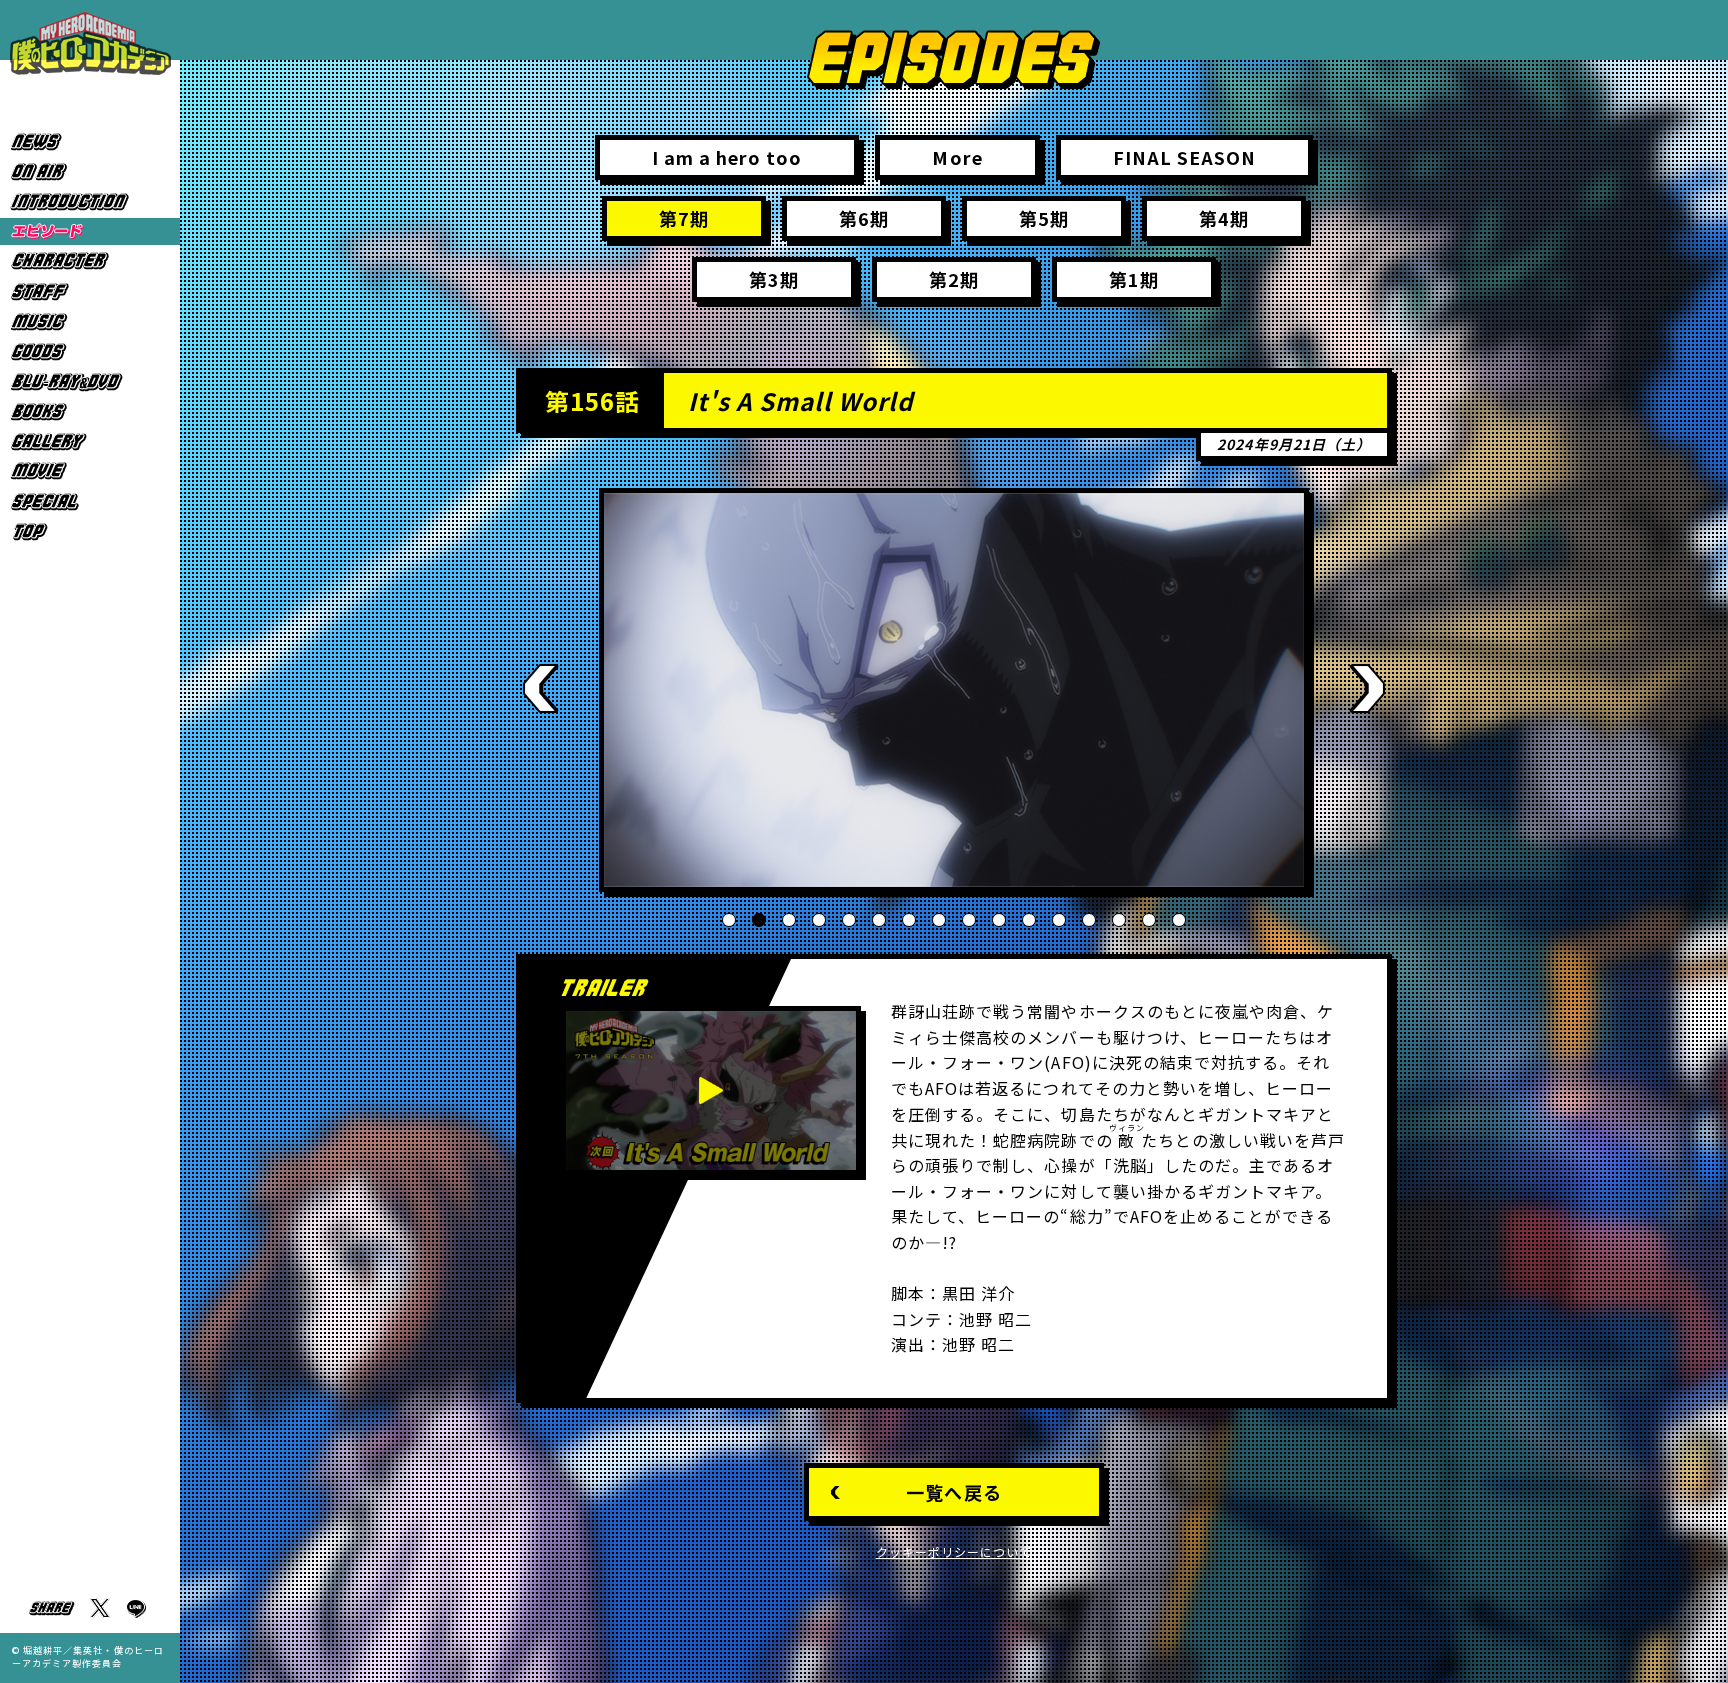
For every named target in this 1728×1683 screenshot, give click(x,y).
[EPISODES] (90, 231)
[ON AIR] (90, 171)
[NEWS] (90, 141)
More (957, 157)
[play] (711, 1090)
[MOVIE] (90, 471)
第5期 (1044, 218)
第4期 (1224, 218)
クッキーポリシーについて (954, 1551)
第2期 (954, 279)
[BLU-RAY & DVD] (90, 381)
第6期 (864, 218)
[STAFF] (90, 291)
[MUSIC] (90, 321)
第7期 (684, 218)
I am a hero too (727, 157)
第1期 (1134, 279)
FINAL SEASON (1185, 157)
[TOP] (90, 531)
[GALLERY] (90, 441)
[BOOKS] (90, 411)
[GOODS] (90, 351)
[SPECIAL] (90, 501)
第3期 (774, 279)
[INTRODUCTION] (90, 201)
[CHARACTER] (90, 261)
